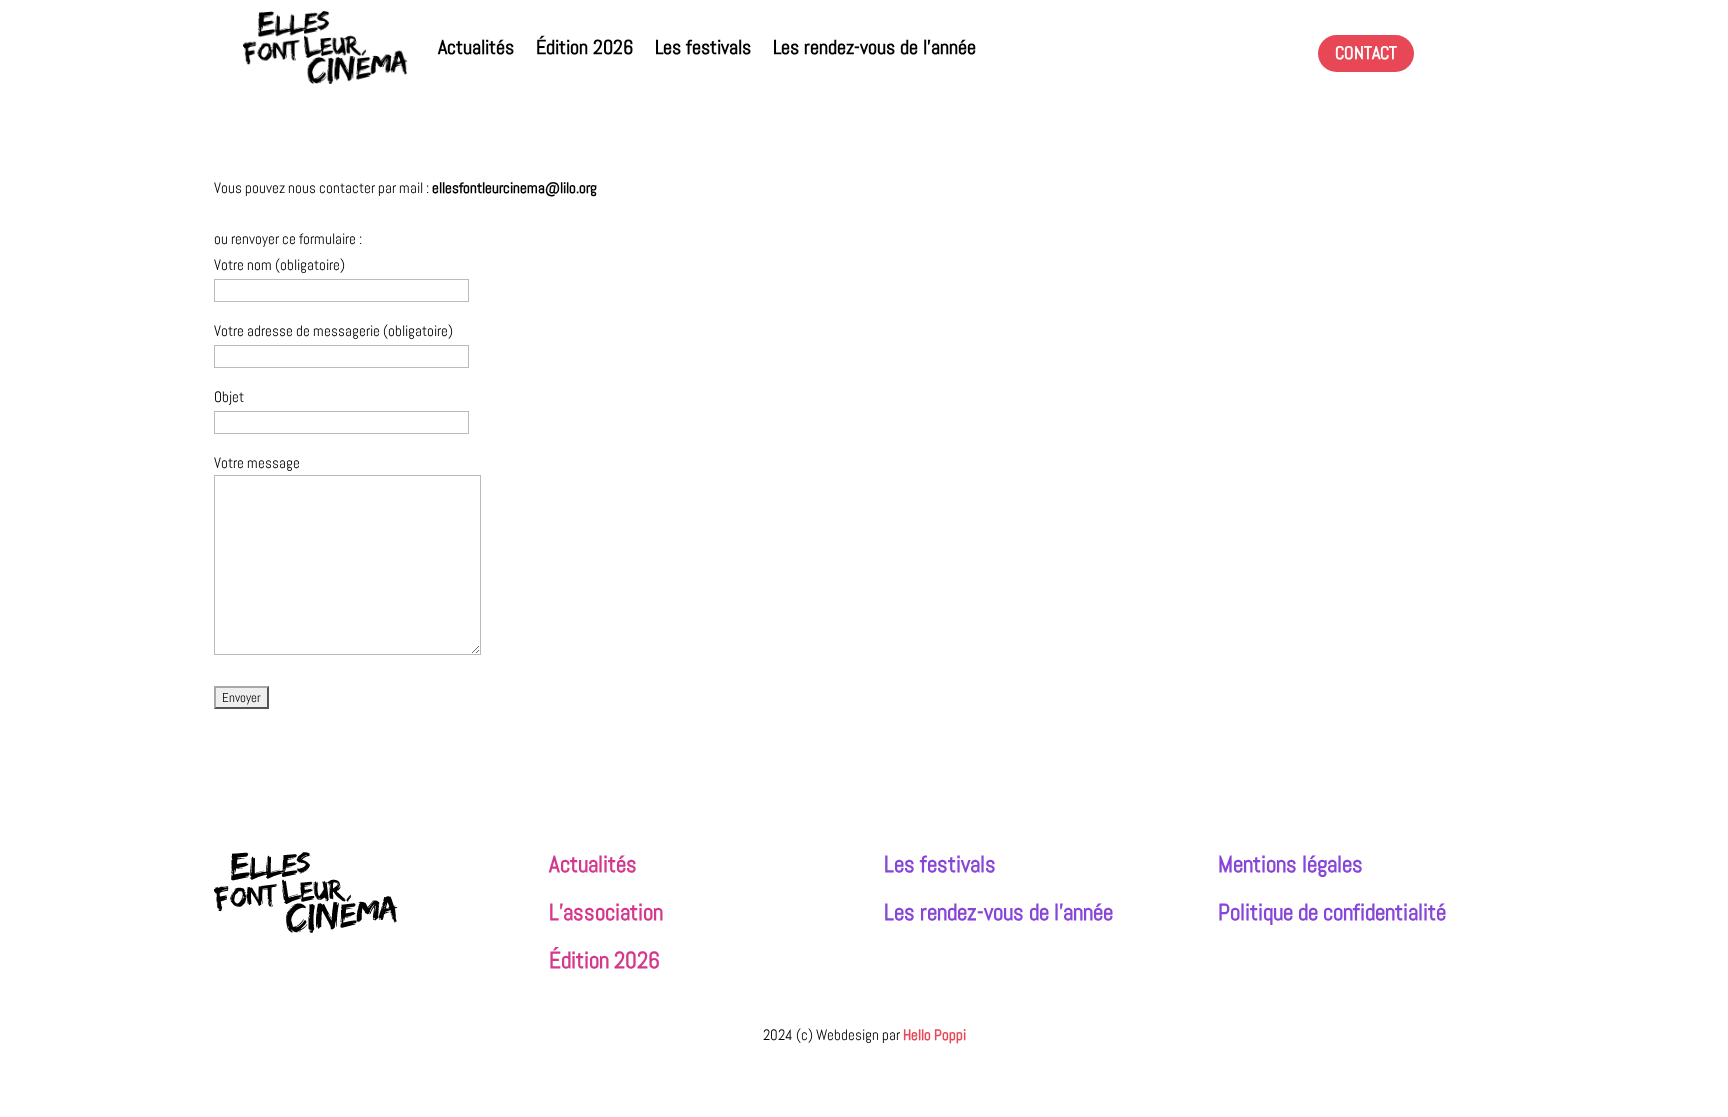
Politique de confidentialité (1332, 912)
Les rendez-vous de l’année (874, 47)
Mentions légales (1290, 864)
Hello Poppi (934, 1034)
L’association (606, 912)
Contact (1366, 52)
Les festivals (703, 47)
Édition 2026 (584, 47)
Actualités (476, 47)
